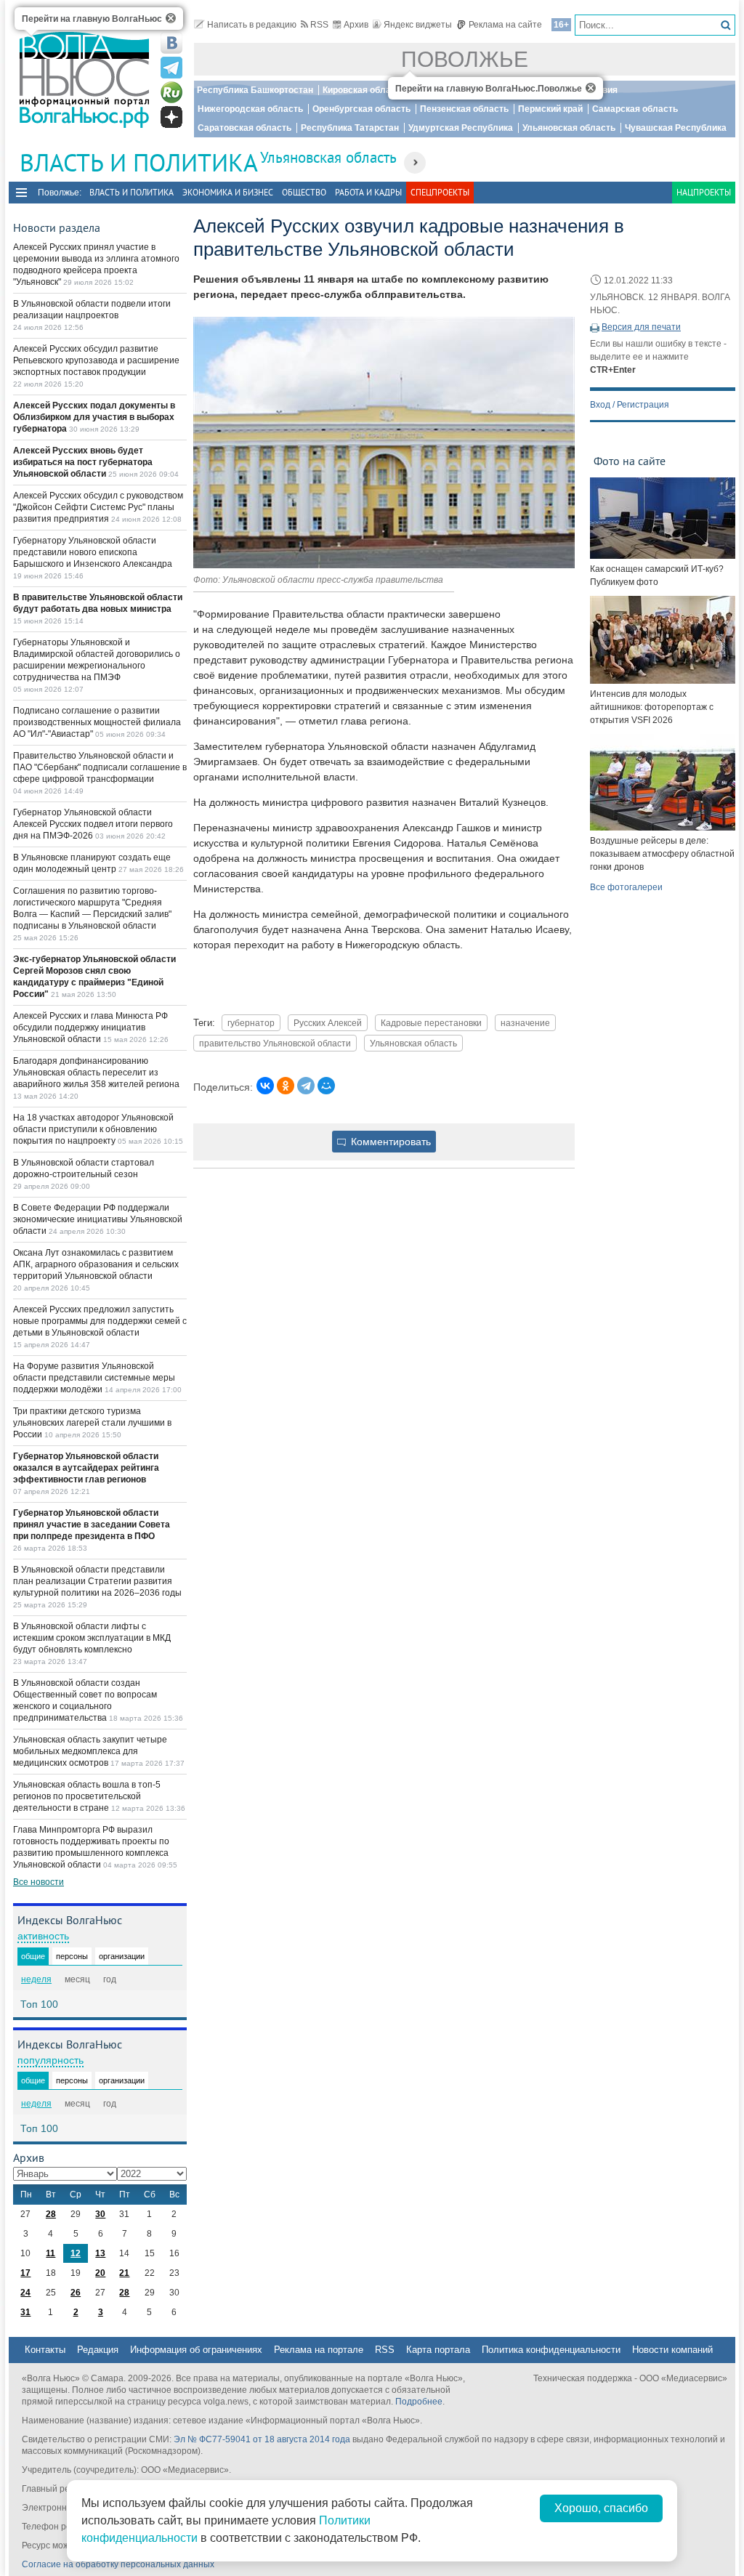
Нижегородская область (250, 109)
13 (100, 2253)
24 (25, 2293)
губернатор (251, 1023)
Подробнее (419, 2402)
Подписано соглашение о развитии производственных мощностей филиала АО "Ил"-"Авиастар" (97, 722)
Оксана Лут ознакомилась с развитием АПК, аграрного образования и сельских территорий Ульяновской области (96, 1264)
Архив (356, 25)
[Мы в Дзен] (171, 117)
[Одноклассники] (286, 1086)
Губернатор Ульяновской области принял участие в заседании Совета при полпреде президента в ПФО (92, 1525)
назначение (525, 1023)
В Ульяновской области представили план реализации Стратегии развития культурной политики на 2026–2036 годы (97, 1581)
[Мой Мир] (326, 1086)
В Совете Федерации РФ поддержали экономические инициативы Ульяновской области (98, 1219)
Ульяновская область (569, 128)
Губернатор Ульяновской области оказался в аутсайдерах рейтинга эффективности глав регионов (86, 1468)
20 (100, 2273)
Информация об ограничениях (196, 2350)
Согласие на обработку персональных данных (118, 2564)
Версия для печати (641, 327)
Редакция (98, 2350)
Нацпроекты (704, 192)
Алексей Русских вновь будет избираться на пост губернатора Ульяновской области (83, 462)
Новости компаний (672, 2350)
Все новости (39, 1882)
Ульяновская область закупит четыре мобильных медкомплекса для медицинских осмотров (90, 1751)
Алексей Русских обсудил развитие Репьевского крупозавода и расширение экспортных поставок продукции (96, 360)
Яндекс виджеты (418, 25)
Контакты (45, 2350)
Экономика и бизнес (228, 192)
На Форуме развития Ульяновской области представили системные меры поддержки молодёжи (94, 1378)
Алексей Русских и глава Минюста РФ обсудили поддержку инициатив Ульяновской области (90, 1027)
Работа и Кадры (368, 192)
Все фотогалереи (626, 887)
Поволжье (465, 59)
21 (124, 2273)
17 (25, 2273)
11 (50, 2253)
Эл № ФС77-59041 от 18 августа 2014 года (262, 2439)
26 (76, 2293)
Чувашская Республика (676, 128)
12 (76, 2253)
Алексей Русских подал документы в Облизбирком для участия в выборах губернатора (94, 417)
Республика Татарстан (350, 128)
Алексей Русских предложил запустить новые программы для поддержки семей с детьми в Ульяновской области (100, 1321)
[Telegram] (306, 1086)
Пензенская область (464, 109)
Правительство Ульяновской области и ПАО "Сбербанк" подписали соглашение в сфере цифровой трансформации (100, 767)
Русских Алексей (328, 1023)
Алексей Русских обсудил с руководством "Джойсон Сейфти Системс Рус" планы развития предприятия (98, 507)
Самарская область (635, 109)
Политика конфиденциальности (551, 2350)
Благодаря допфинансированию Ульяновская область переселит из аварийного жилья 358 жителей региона (96, 1073)
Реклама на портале (319, 2350)
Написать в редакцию (252, 25)
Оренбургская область (361, 109)
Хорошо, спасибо (601, 2508)
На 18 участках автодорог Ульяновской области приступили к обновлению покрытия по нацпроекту (93, 1129)
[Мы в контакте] (171, 43)
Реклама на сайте (505, 25)
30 (100, 2214)
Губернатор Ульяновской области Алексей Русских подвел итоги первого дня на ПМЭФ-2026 (93, 824)
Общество (304, 192)
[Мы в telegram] (171, 68)
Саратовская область (244, 128)
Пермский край (550, 109)
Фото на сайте (630, 461)
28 (51, 2214)
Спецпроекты (440, 192)
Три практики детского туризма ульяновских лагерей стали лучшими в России (92, 1423)
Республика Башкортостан (255, 90)
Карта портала (438, 2350)
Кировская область (364, 90)
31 (25, 2312)
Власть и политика (132, 192)
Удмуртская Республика (461, 128)
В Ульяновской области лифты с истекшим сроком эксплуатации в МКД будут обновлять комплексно (92, 1638)
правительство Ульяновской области (275, 1043)
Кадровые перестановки (431, 1023)
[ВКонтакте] (265, 1086)
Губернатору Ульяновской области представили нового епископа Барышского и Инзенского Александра (93, 552)
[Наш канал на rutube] (171, 92)
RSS (319, 25)
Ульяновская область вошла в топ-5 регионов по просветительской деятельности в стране (87, 1796)
